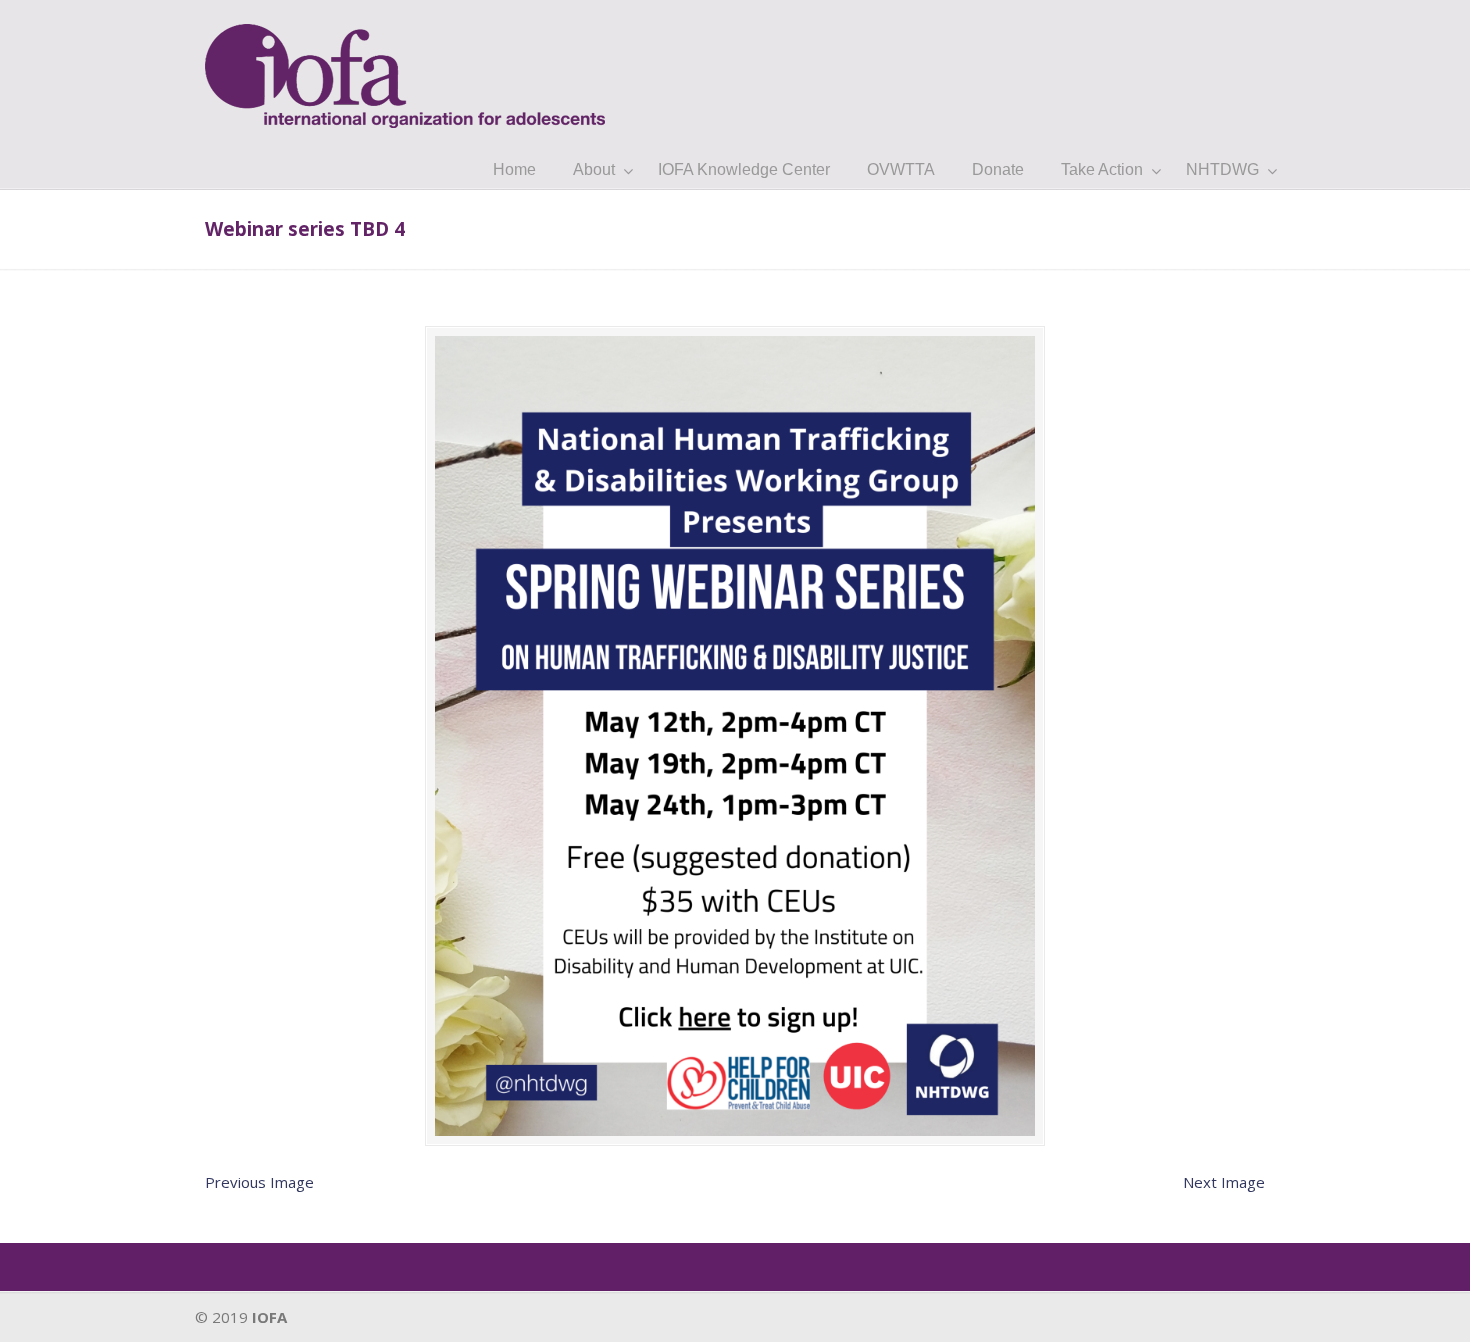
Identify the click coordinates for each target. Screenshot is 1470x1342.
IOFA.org (405, 67)
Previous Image (259, 1182)
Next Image (1224, 1182)
